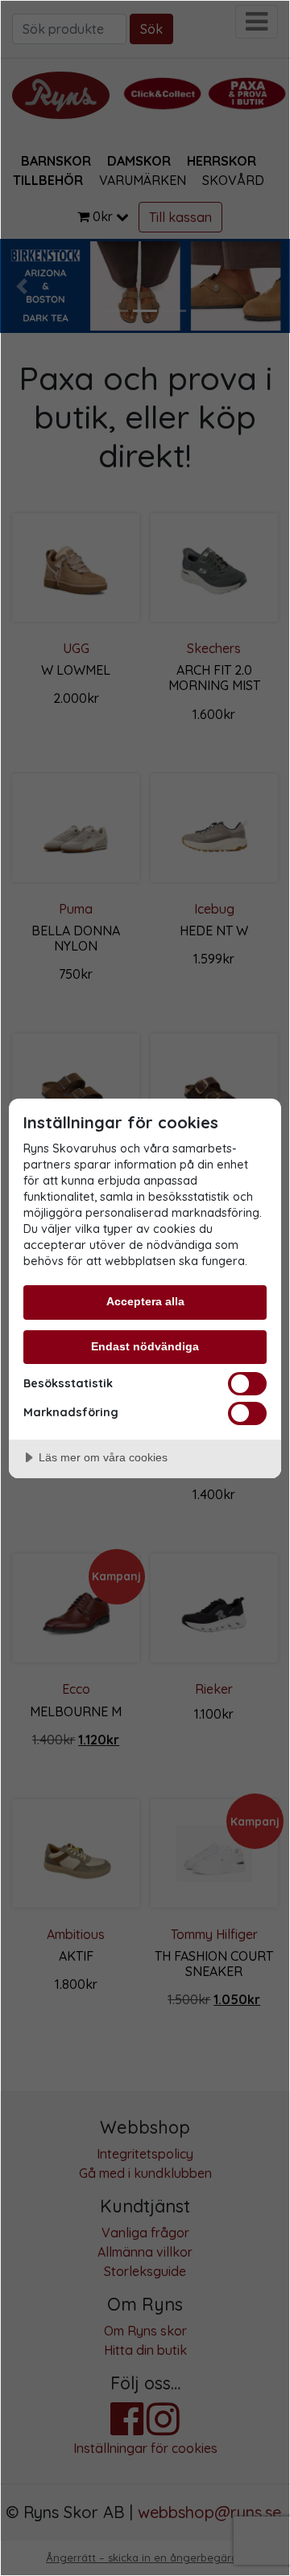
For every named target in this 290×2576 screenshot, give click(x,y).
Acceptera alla (145, 1301)
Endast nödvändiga (145, 1346)
